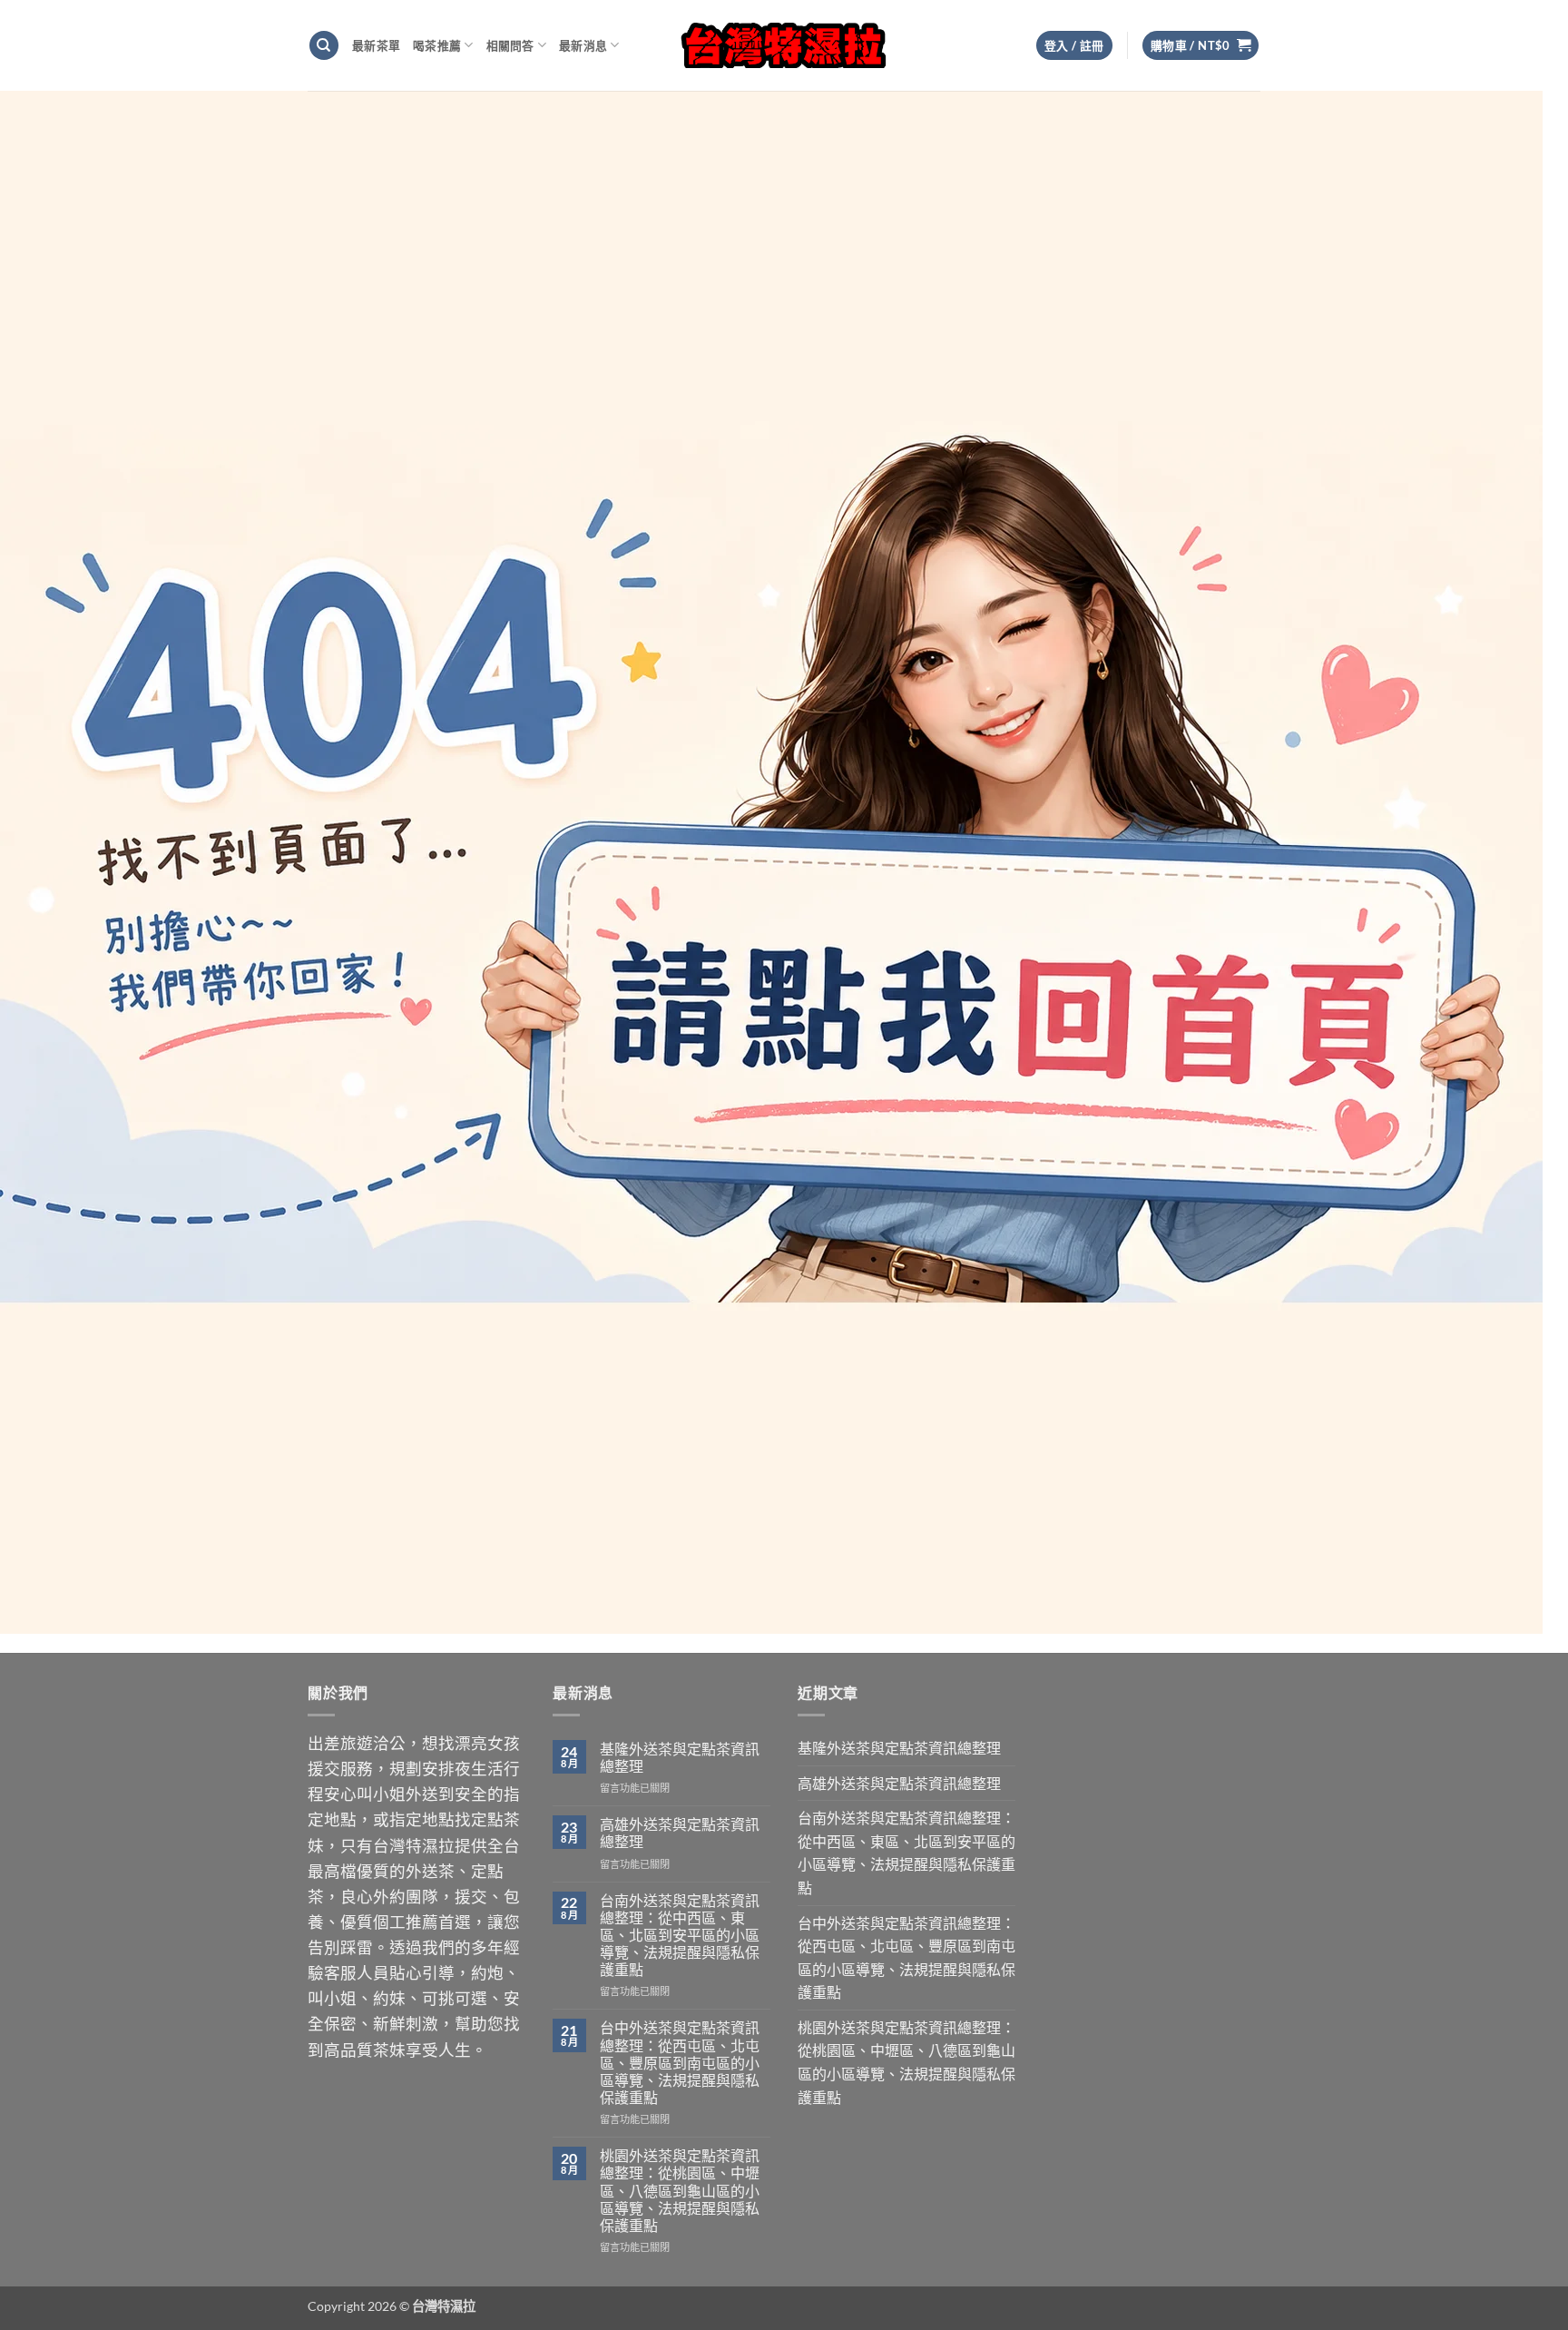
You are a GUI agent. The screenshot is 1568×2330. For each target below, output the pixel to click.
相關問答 (510, 45)
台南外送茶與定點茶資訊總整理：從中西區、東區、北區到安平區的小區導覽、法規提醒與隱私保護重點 (680, 1935)
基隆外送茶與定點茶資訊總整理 (680, 1757)
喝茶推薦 (437, 45)
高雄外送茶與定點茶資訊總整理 (680, 1833)
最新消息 (583, 45)
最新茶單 (376, 45)
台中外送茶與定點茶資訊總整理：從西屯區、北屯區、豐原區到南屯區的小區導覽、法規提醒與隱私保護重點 (680, 2062)
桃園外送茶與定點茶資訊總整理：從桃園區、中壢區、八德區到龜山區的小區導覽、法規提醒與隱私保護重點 (680, 2190)
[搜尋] (324, 46)
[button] (1201, 46)
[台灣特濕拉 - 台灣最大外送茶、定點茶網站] (784, 45)
